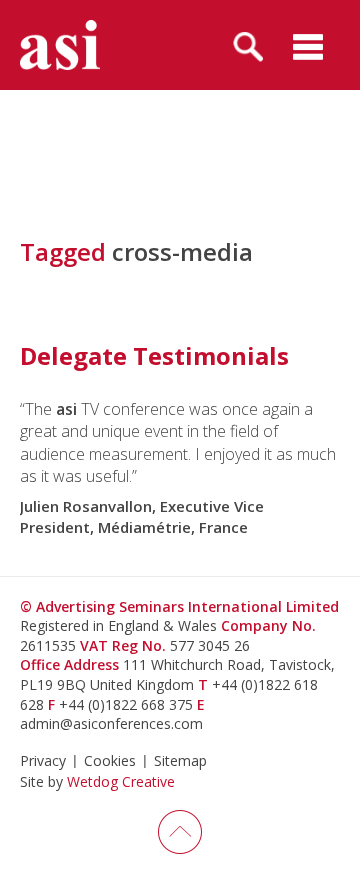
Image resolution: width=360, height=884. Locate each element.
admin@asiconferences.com (111, 723)
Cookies (110, 760)
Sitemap (180, 760)
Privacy (43, 760)
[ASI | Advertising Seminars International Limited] (60, 45)
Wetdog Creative (121, 781)
